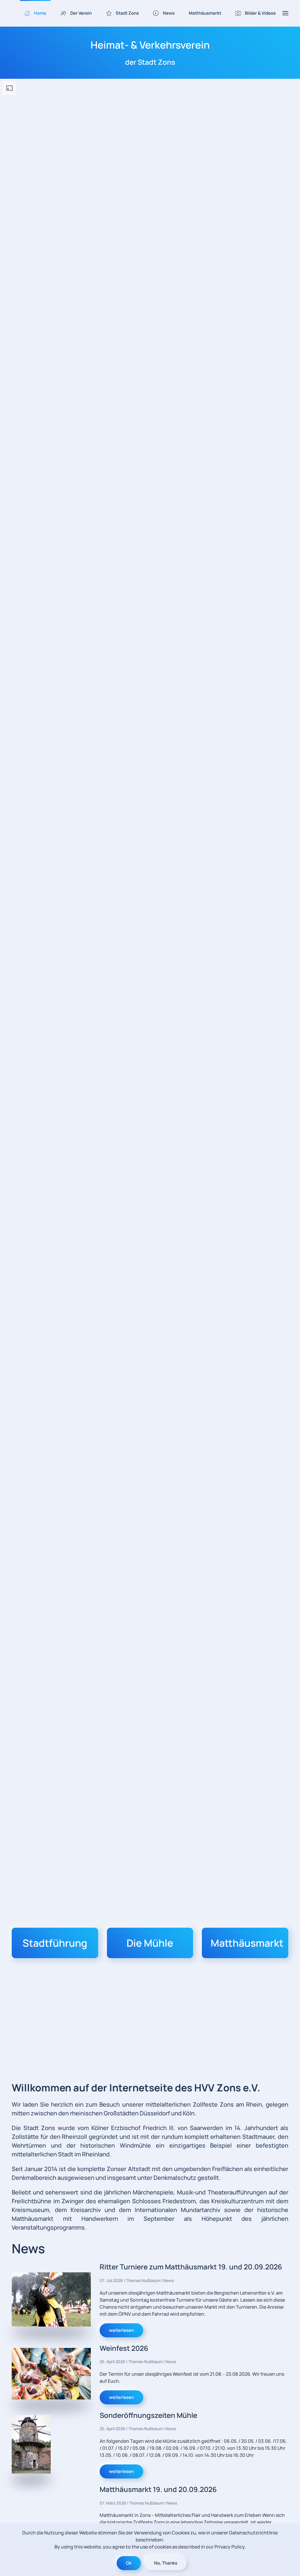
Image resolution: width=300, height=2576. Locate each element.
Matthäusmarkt (205, 13)
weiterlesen (121, 2330)
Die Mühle (150, 1943)
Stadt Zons (127, 13)
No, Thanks (166, 2563)
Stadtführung (55, 1943)
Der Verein (81, 13)
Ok (129, 2563)
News (169, 13)
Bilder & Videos (260, 13)
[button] (285, 13)
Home (40, 13)
